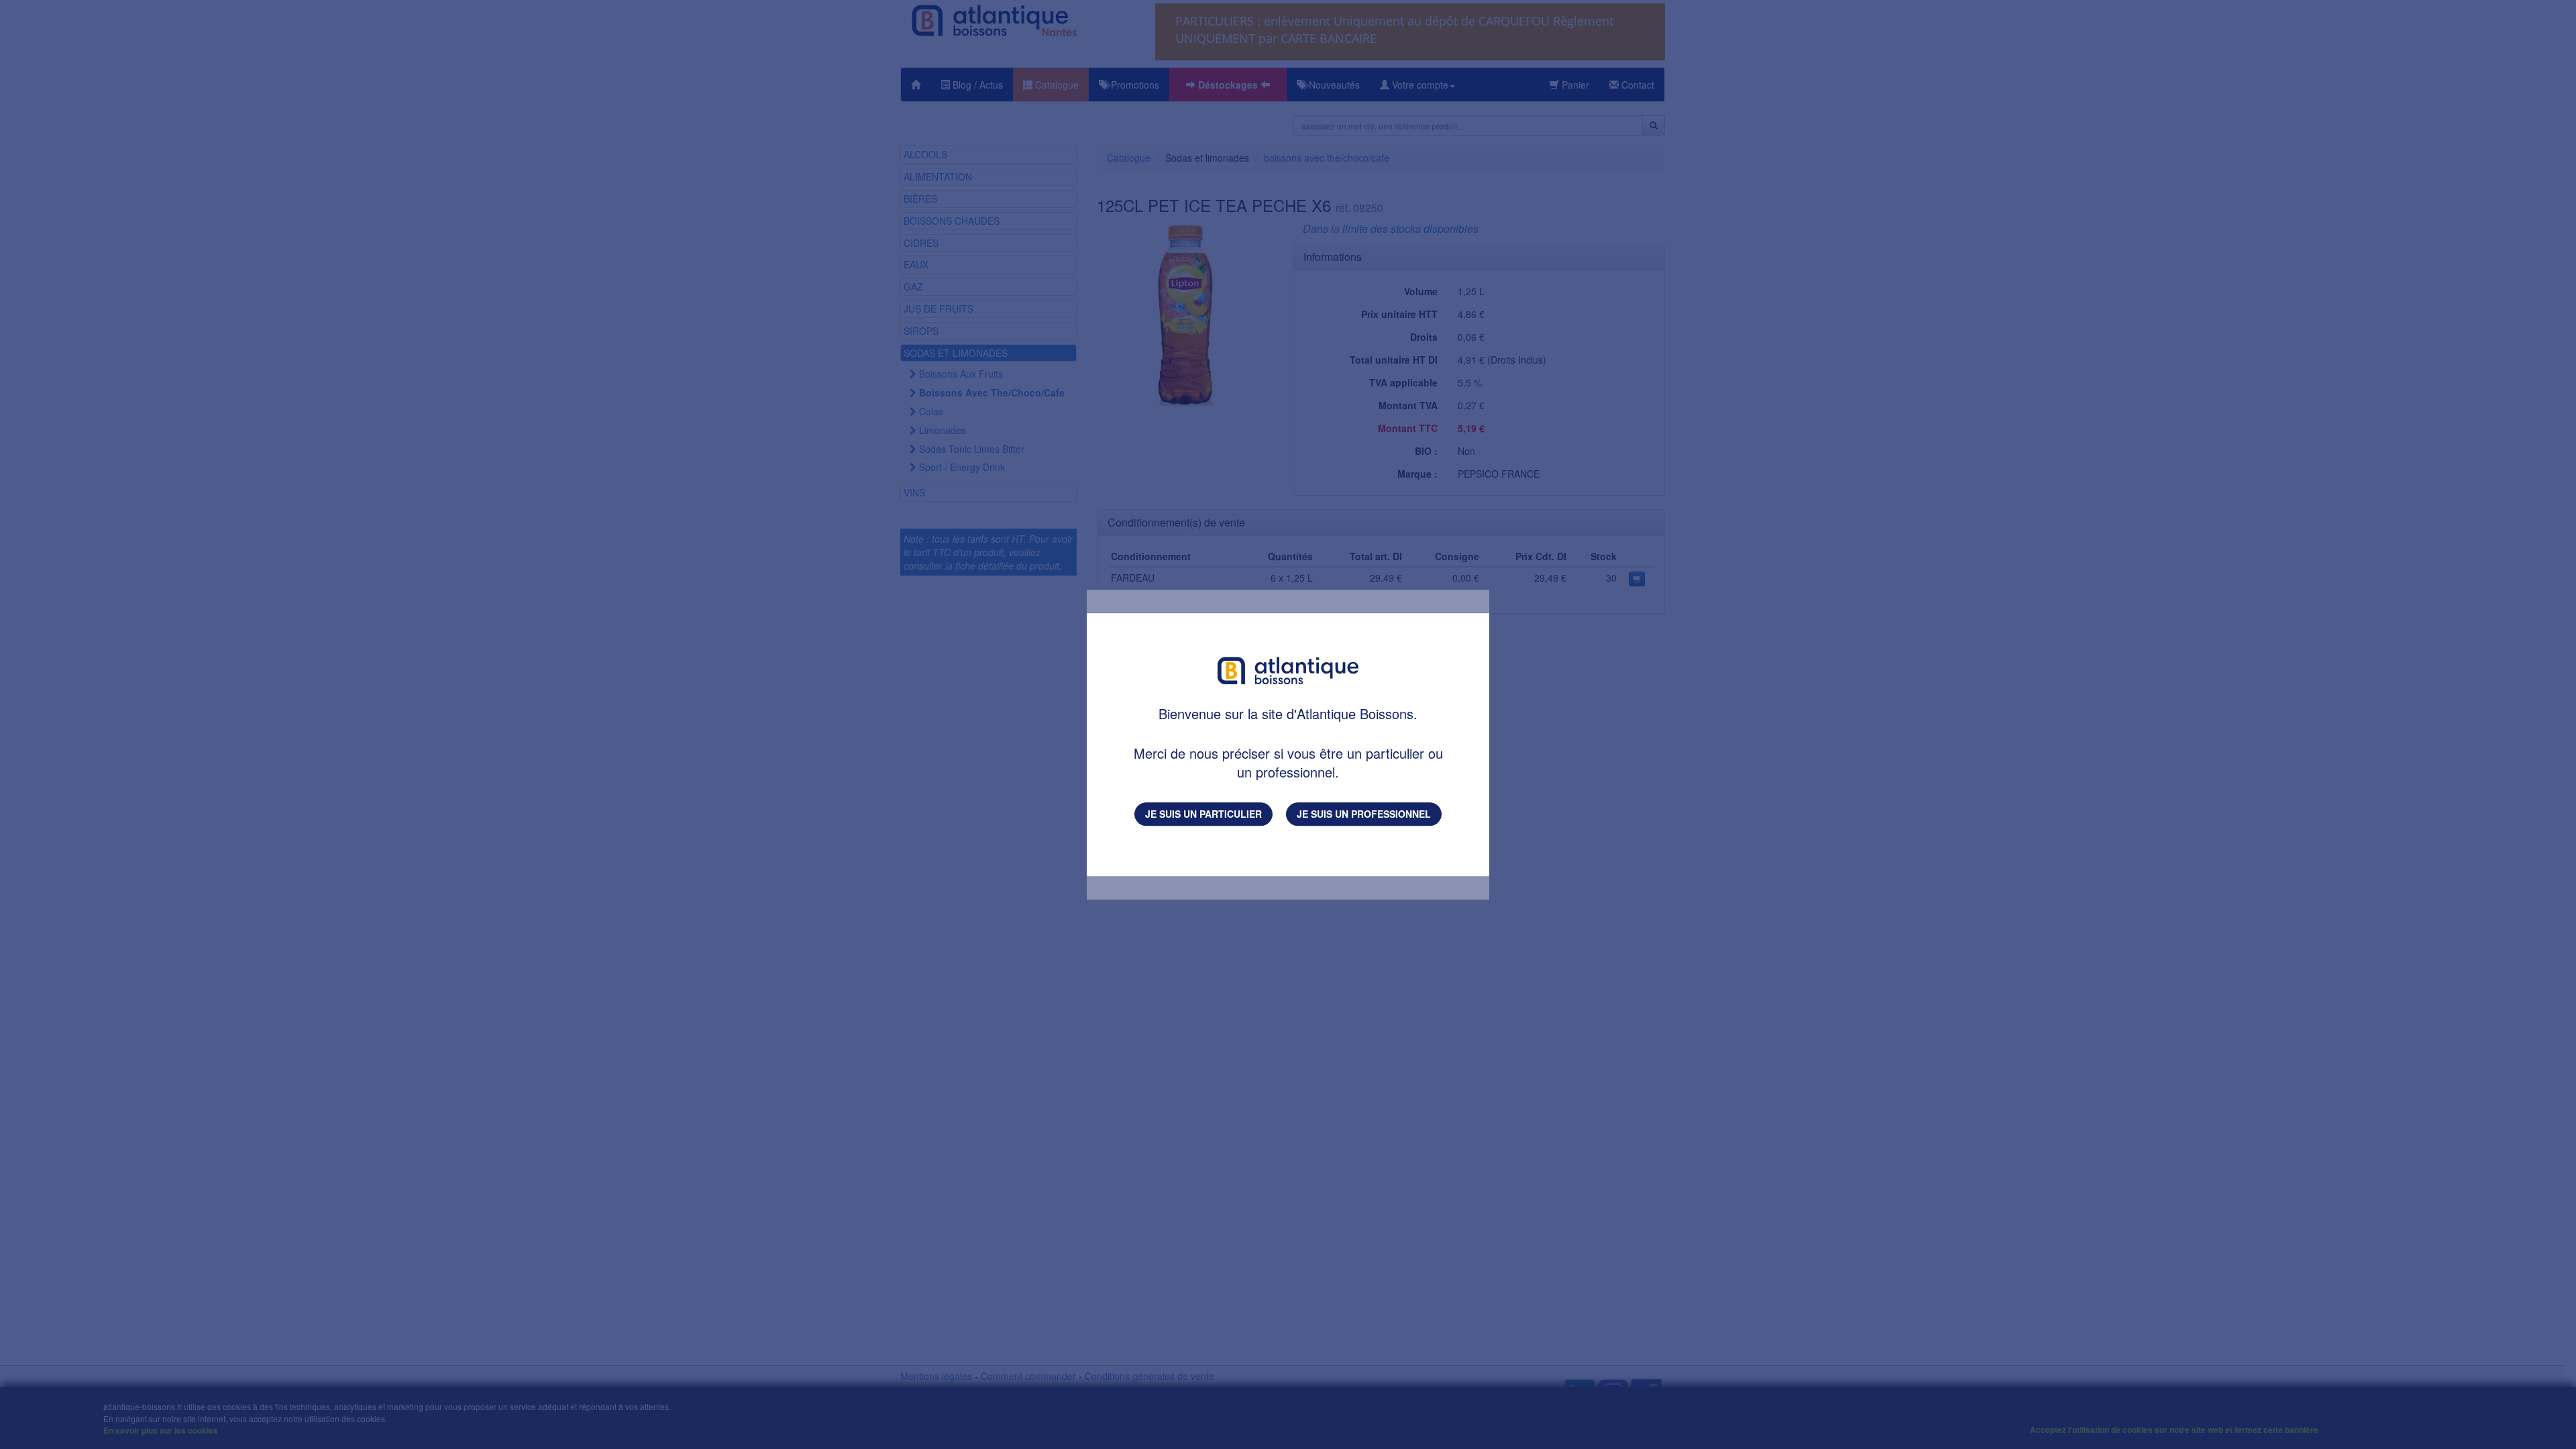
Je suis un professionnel (1364, 814)
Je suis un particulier (1203, 814)
